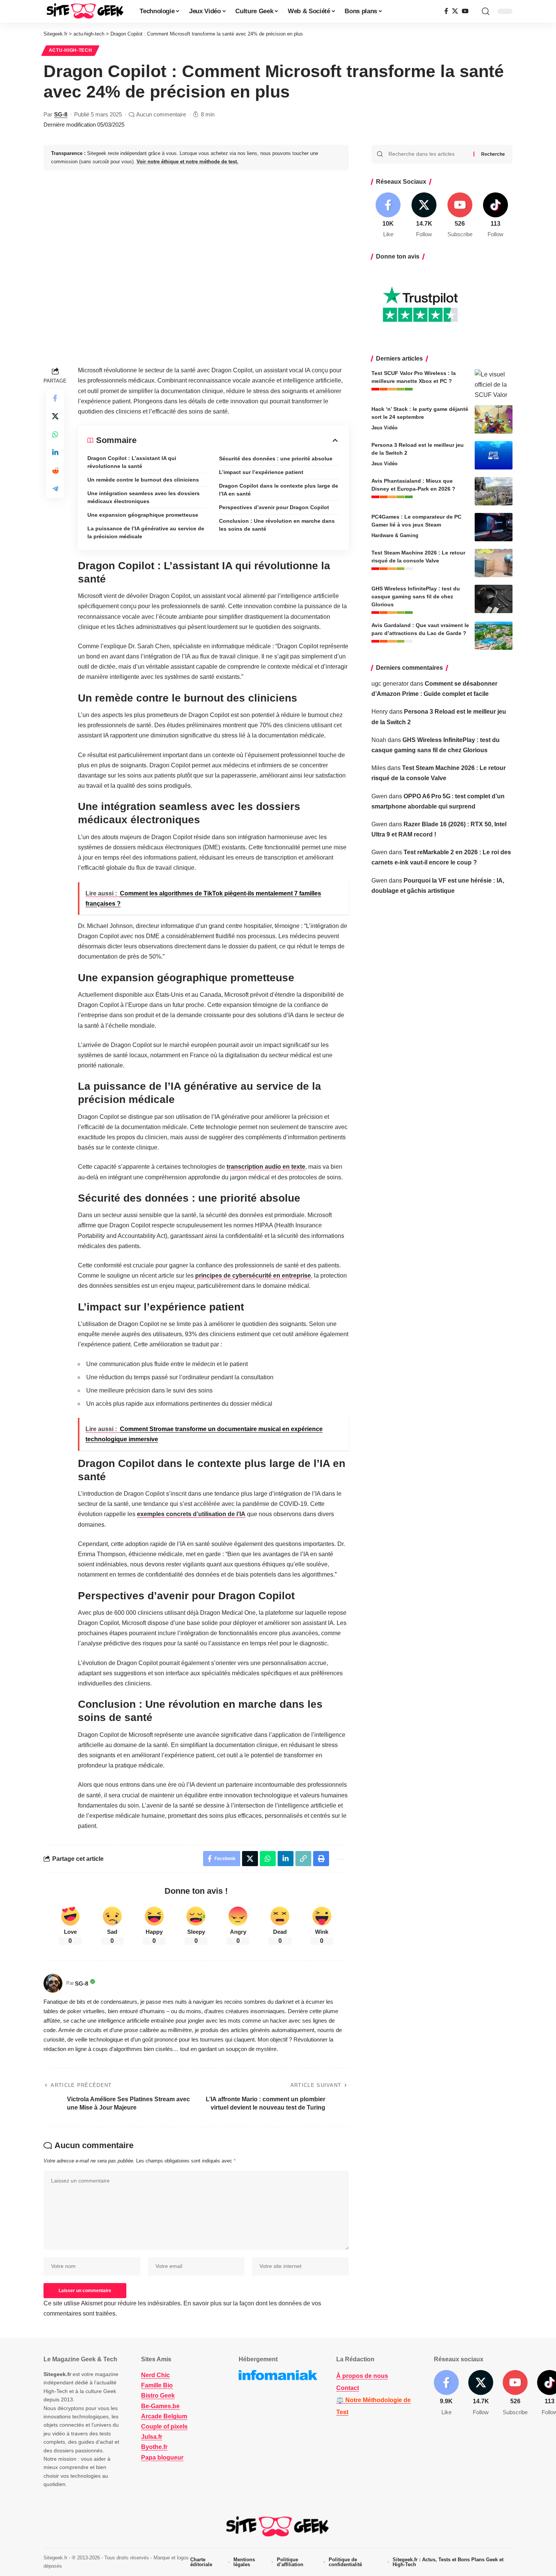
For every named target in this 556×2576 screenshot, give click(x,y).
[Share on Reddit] (55, 471)
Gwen (379, 796)
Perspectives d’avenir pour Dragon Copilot (274, 507)
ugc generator (390, 684)
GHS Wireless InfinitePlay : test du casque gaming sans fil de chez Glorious (416, 596)
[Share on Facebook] (55, 398)
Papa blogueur (162, 2458)
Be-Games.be (160, 2406)
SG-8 (61, 114)
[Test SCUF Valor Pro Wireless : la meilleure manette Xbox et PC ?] (494, 383)
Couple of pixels (164, 2427)
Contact (348, 2388)
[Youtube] (460, 216)
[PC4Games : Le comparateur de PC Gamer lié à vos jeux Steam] (494, 527)
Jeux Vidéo (384, 428)
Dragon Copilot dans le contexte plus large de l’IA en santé (279, 490)
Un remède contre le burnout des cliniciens (143, 480)
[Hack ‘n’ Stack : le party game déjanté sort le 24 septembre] (494, 419)
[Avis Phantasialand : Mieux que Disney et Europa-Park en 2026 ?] (494, 491)
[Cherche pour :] (428, 154)
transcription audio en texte (266, 1167)
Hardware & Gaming (395, 535)
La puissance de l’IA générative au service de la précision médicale (146, 532)
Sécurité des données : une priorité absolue (276, 459)
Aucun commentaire (161, 114)
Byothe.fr (154, 2447)
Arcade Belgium (164, 2416)
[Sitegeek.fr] (85, 11)
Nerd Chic (155, 2375)
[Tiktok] (495, 216)
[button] (486, 11)
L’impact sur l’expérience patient (261, 472)
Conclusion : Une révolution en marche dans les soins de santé (277, 525)
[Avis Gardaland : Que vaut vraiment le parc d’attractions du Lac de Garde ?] (494, 636)
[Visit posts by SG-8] (53, 1983)
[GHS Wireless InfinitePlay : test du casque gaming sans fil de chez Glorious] (494, 599)
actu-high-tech (71, 50)
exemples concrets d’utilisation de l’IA (191, 1514)
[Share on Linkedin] (55, 452)
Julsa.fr (152, 2437)
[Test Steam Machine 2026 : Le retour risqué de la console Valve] (494, 563)
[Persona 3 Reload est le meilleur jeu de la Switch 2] (494, 455)
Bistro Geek (158, 2396)
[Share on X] (55, 416)
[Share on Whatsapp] (55, 434)
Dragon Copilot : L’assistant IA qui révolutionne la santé (132, 462)
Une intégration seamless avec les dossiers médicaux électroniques (144, 497)
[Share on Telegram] (55, 489)
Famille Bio (157, 2385)
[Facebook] (446, 11)
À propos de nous (362, 2376)
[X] (455, 11)
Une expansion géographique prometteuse (143, 515)
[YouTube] (465, 11)
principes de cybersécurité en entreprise (253, 1276)
